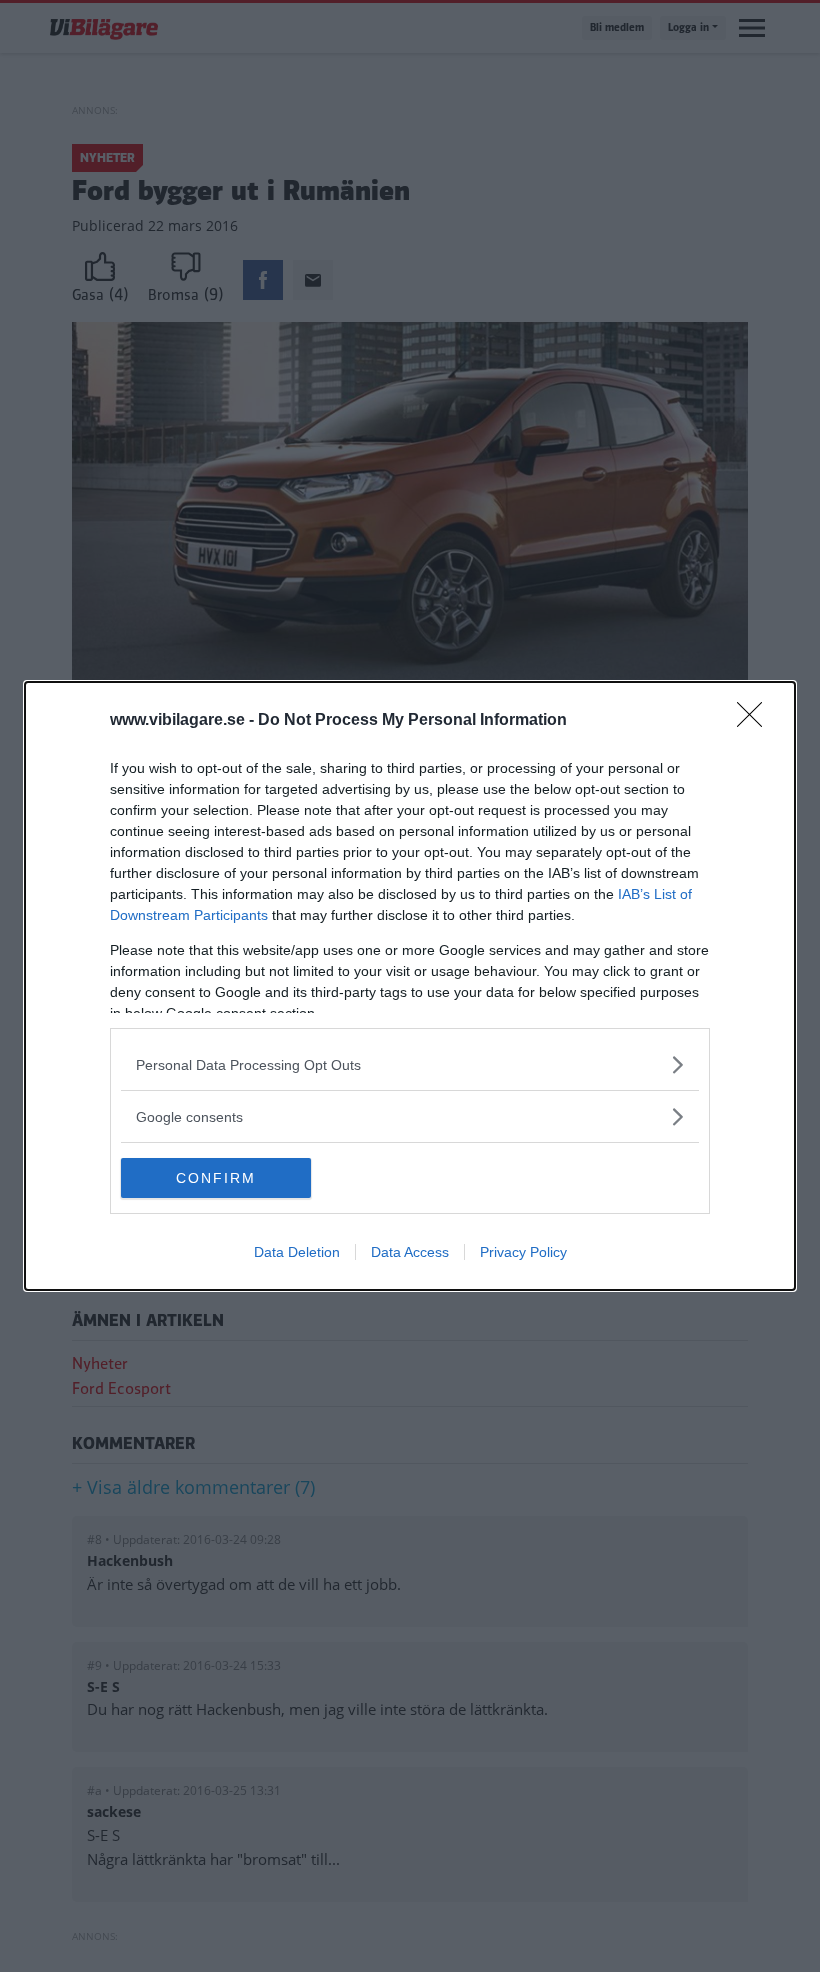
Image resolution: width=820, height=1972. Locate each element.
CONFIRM (216, 1178)
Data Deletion (297, 1252)
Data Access (410, 1252)
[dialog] (410, 986)
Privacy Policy (523, 1252)
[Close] (756, 721)
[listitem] (410, 1064)
